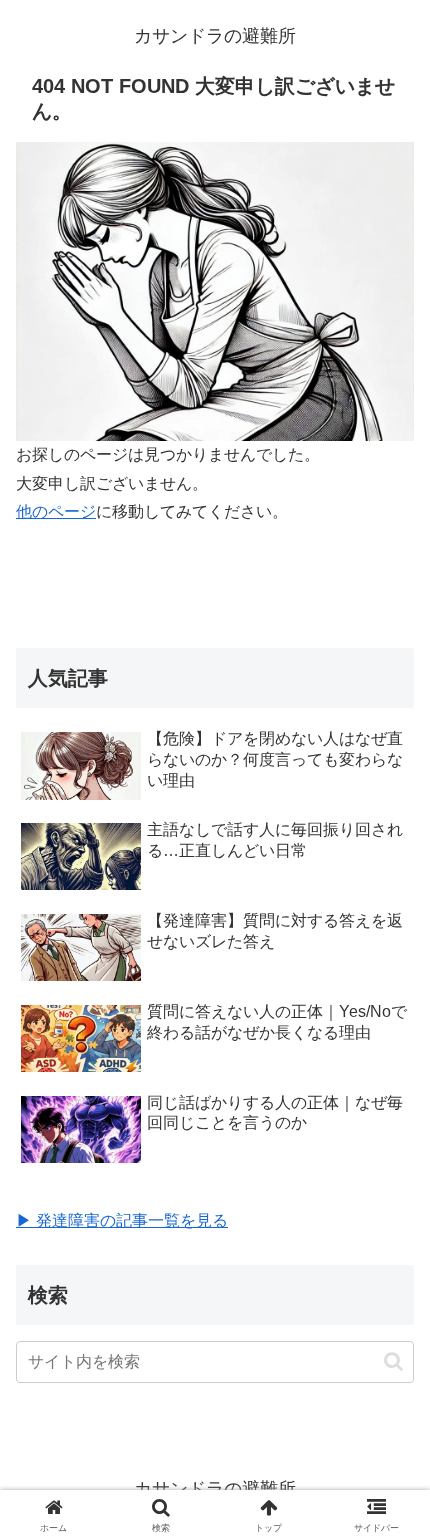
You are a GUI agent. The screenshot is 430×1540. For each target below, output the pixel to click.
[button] (393, 1361)
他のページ (56, 511)
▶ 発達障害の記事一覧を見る (122, 1220)
